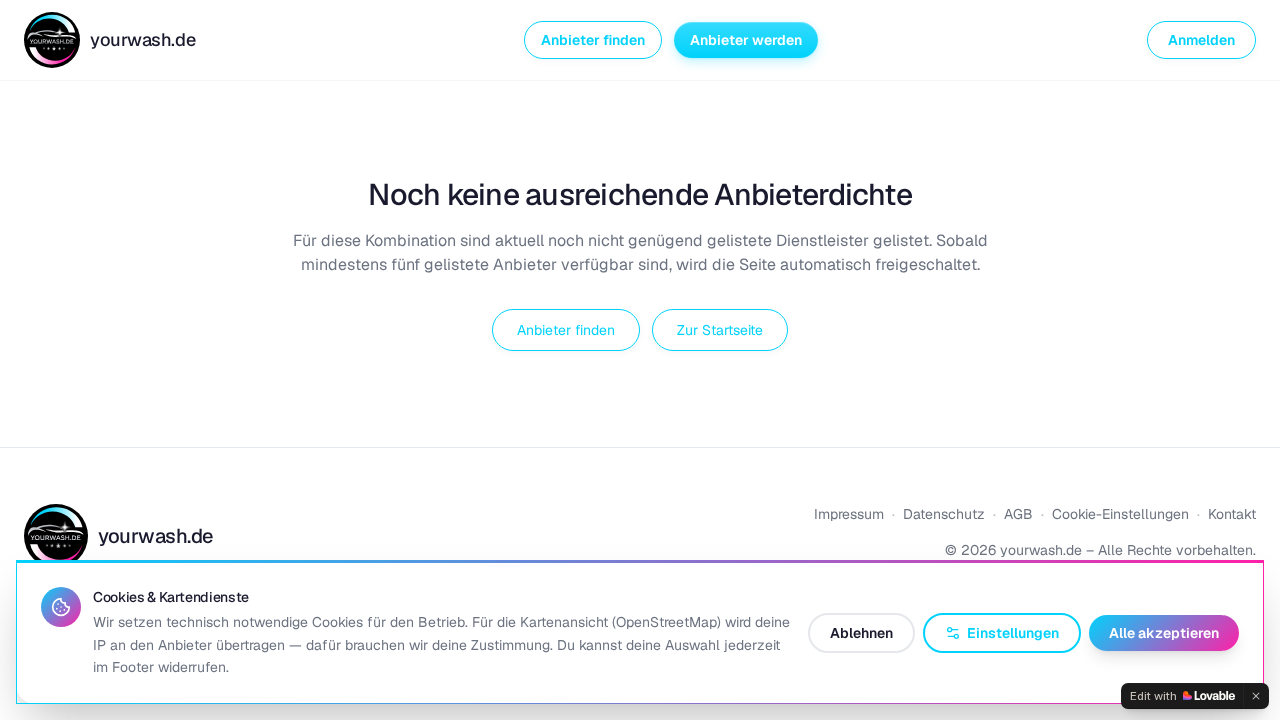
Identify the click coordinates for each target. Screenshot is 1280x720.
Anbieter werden (746, 40)
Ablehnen (861, 633)
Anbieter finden (593, 40)
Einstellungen (1013, 633)
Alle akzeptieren (1164, 633)
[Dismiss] (1256, 696)
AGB (1018, 514)
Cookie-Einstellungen (1120, 514)
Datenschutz (944, 514)
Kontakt (1232, 514)
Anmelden (1201, 40)
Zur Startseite (720, 330)
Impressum (849, 514)
